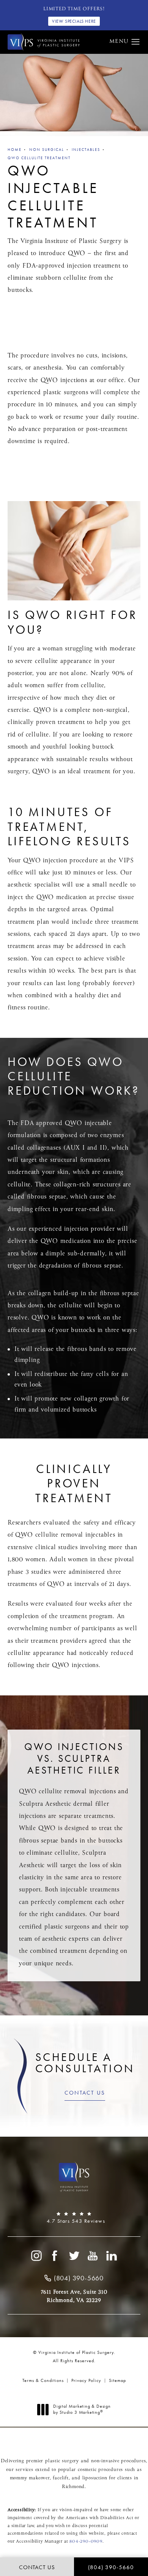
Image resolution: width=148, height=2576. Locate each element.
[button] (136, 42)
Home (15, 150)
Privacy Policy (86, 2380)
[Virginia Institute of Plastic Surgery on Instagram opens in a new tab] (36, 2256)
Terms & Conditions (43, 2380)
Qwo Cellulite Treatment (39, 158)
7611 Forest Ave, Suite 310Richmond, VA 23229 (74, 2296)
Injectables (86, 150)
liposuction (95, 2478)
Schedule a (85, 2063)
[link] (74, 2218)
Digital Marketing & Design (82, 2409)
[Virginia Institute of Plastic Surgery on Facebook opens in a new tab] (55, 2256)
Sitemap (117, 2380)
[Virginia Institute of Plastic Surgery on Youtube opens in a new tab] (93, 2256)
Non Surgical (47, 150)
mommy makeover (30, 2478)
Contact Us (85, 2093)
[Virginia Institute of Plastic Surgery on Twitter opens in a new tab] (74, 2256)
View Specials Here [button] (74, 21)
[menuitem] (36, 2256)
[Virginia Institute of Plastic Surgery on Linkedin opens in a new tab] (112, 2256)
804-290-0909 (86, 2542)
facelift (61, 2478)
